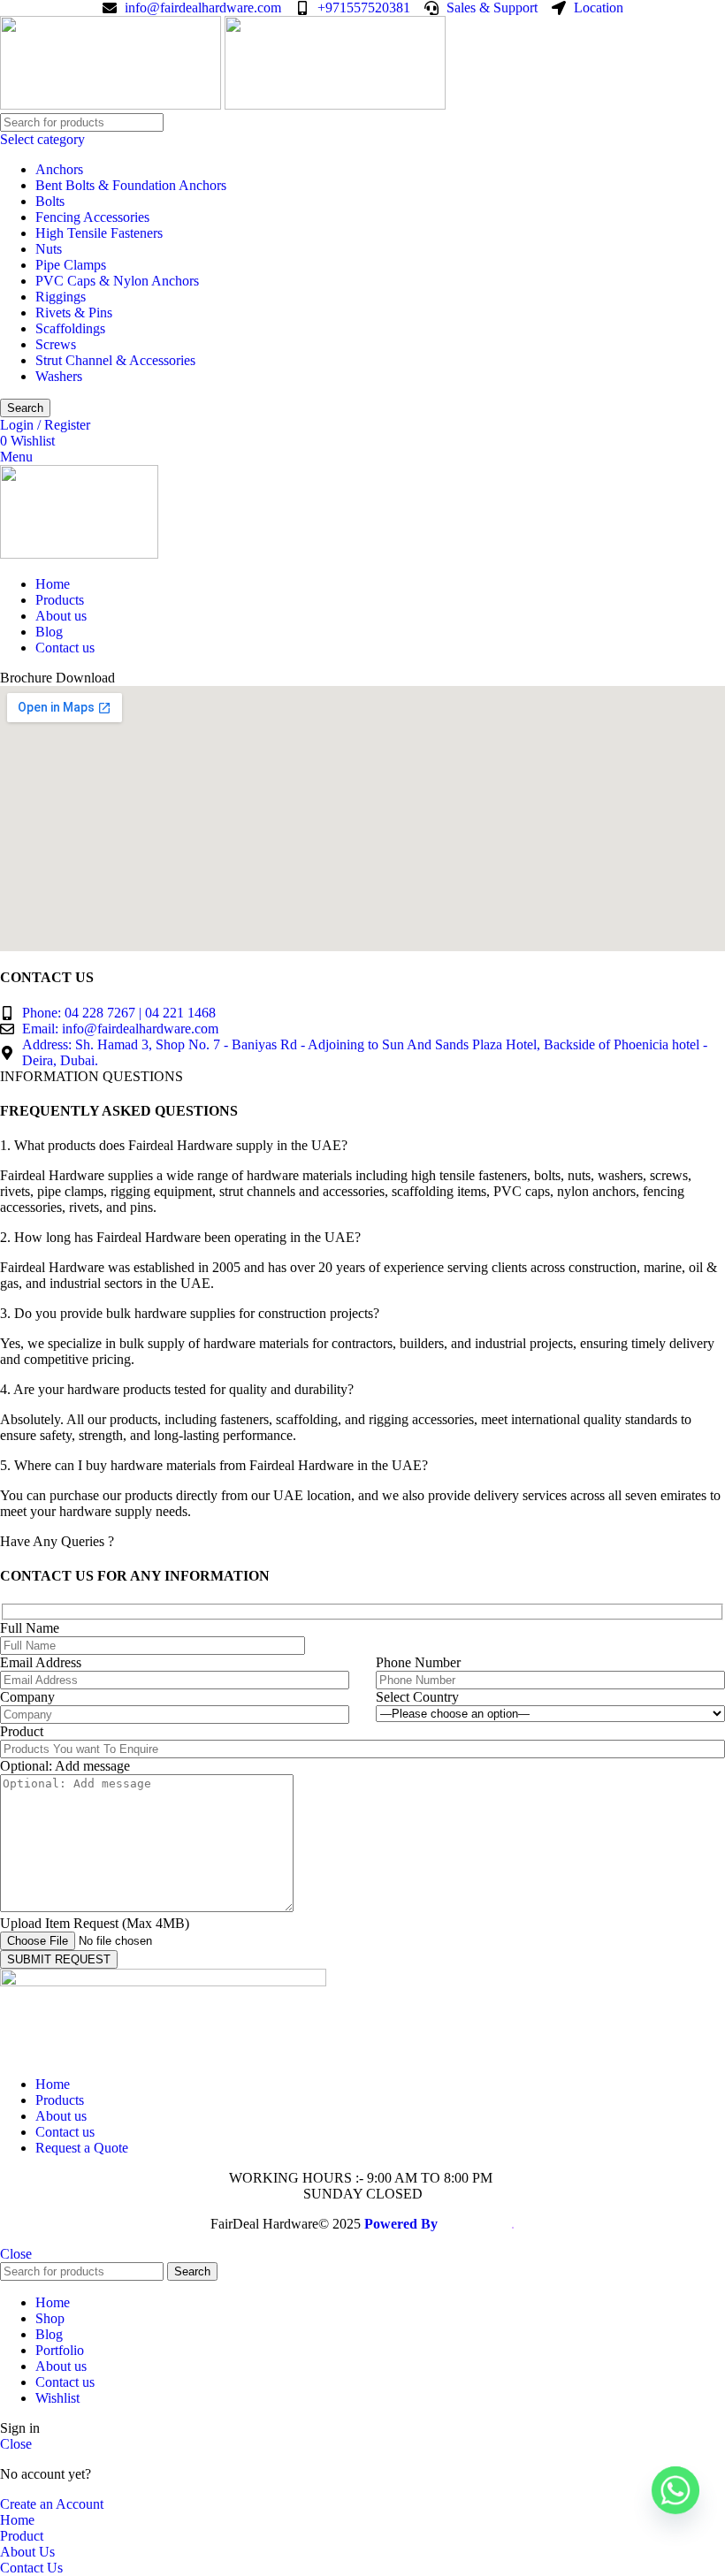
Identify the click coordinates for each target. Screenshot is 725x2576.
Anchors (59, 169)
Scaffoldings (70, 328)
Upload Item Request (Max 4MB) (95, 1923)
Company (27, 1697)
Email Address (41, 1662)
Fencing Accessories (92, 217)
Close (16, 2254)
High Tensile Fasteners (99, 233)
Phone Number (418, 1662)
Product (22, 1731)
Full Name (30, 1628)
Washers (59, 376)
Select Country (417, 1697)
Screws (56, 344)
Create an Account (52, 2504)
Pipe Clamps (71, 265)
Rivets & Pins (74, 312)
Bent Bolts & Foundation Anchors (131, 185)
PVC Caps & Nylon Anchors (117, 281)
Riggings (61, 297)
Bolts (50, 201)
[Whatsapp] (675, 2490)
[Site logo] (112, 105)
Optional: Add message (65, 1766)
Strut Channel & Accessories (115, 360)
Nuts (49, 249)
